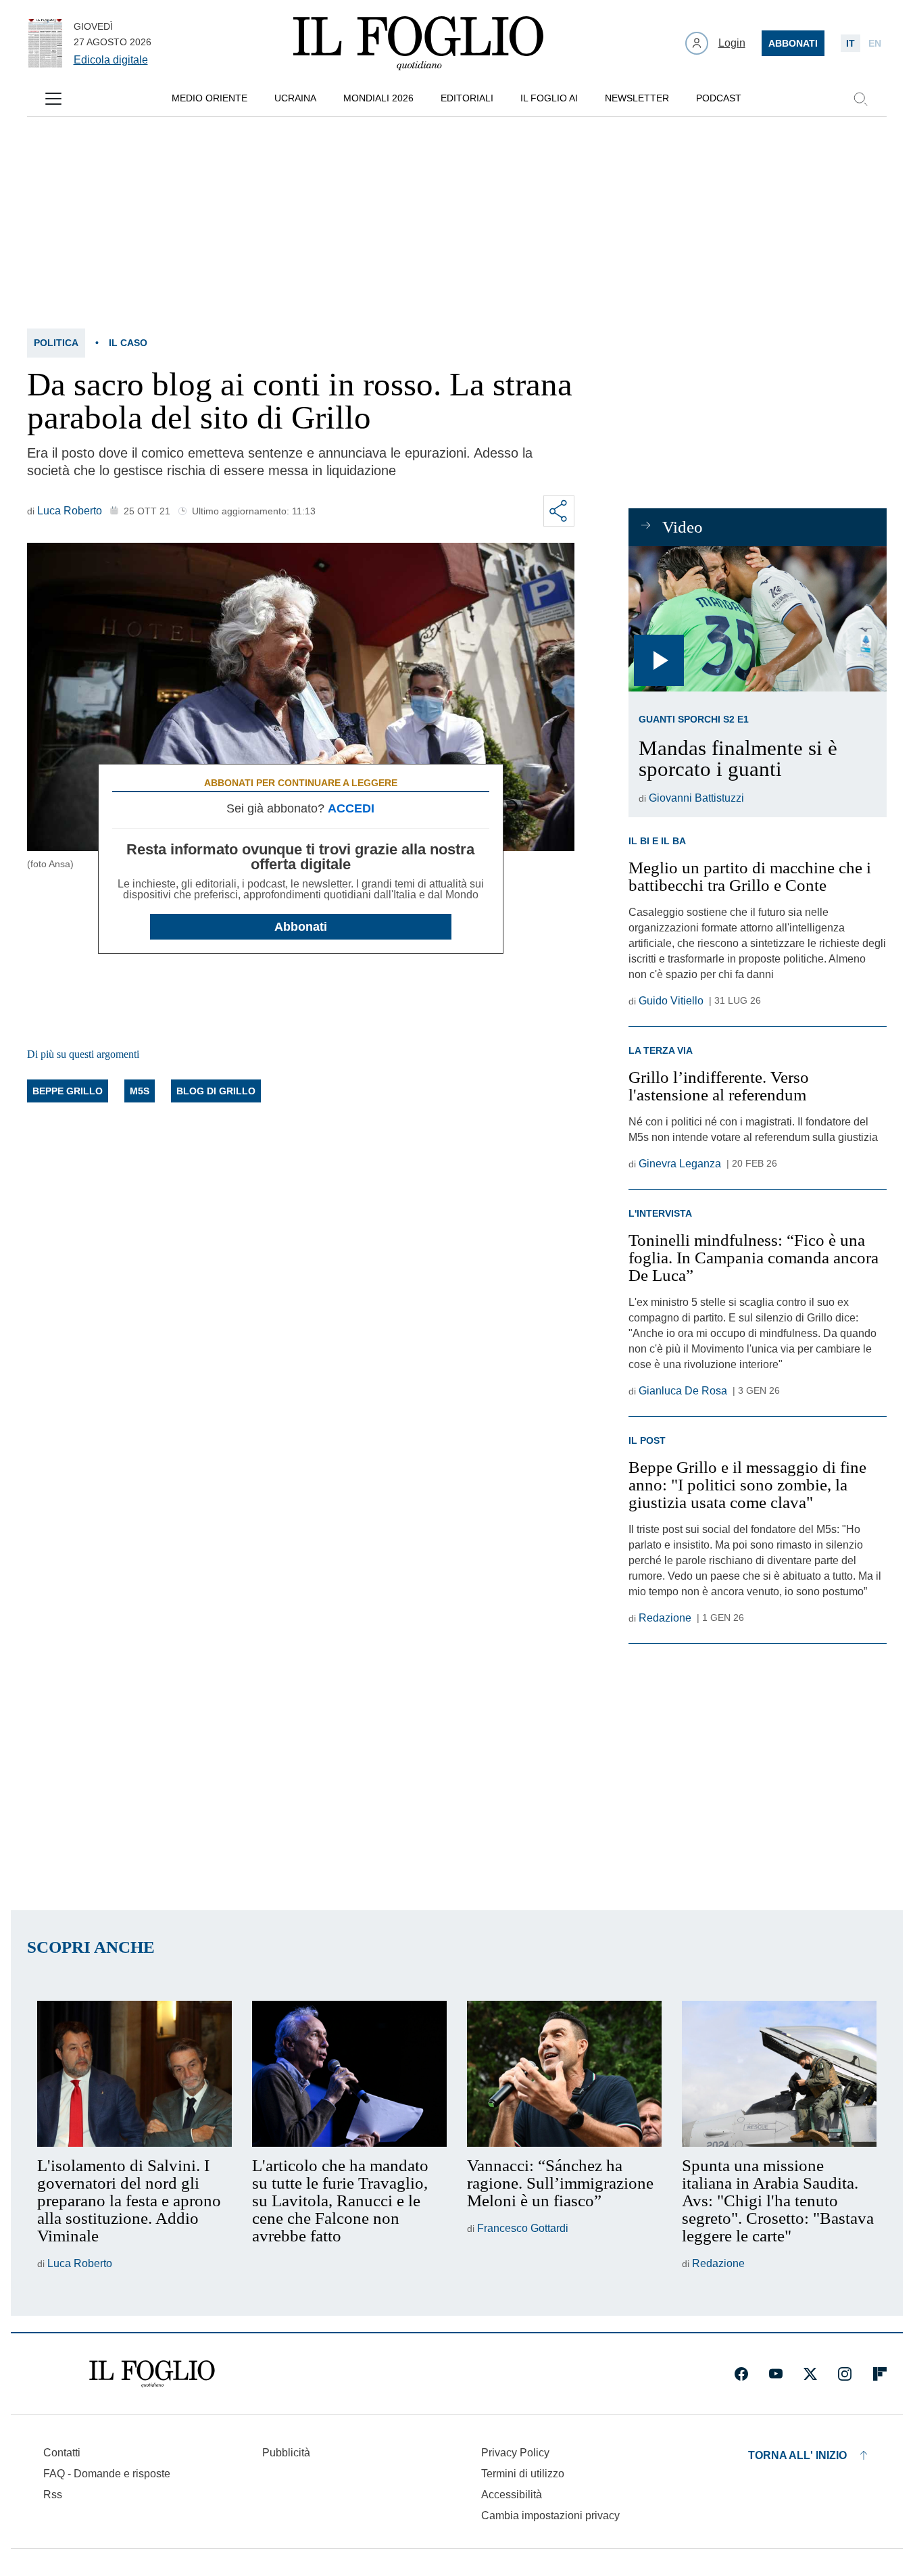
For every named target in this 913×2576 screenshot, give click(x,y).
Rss (53, 2495)
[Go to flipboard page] (880, 2374)
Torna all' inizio (797, 2455)
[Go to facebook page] (741, 2374)
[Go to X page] (810, 2374)
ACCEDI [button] (351, 808)
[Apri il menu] (53, 99)
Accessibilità (512, 2495)
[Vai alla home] (418, 43)
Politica (56, 343)
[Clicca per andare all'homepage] (152, 2374)
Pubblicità (286, 2453)
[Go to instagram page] (845, 2374)
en (875, 43)
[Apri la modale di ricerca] (860, 99)
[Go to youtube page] (776, 2374)
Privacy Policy (515, 2453)
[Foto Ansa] (757, 619)
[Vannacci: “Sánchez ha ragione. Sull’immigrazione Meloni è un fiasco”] (564, 2074)
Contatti (62, 2453)
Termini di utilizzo (523, 2474)
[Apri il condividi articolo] (559, 511)
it (850, 43)
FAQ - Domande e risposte (107, 2474)
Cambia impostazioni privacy (550, 2516)
